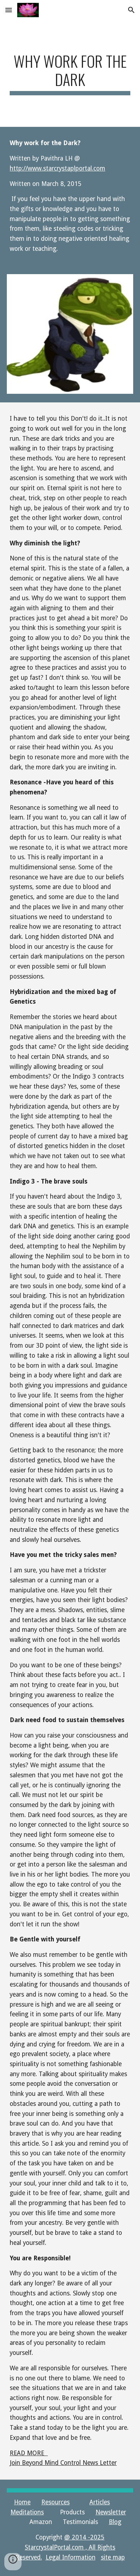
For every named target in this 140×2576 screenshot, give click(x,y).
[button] (9, 10)
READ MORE (29, 2453)
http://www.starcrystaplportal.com (57, 168)
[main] (70, 73)
